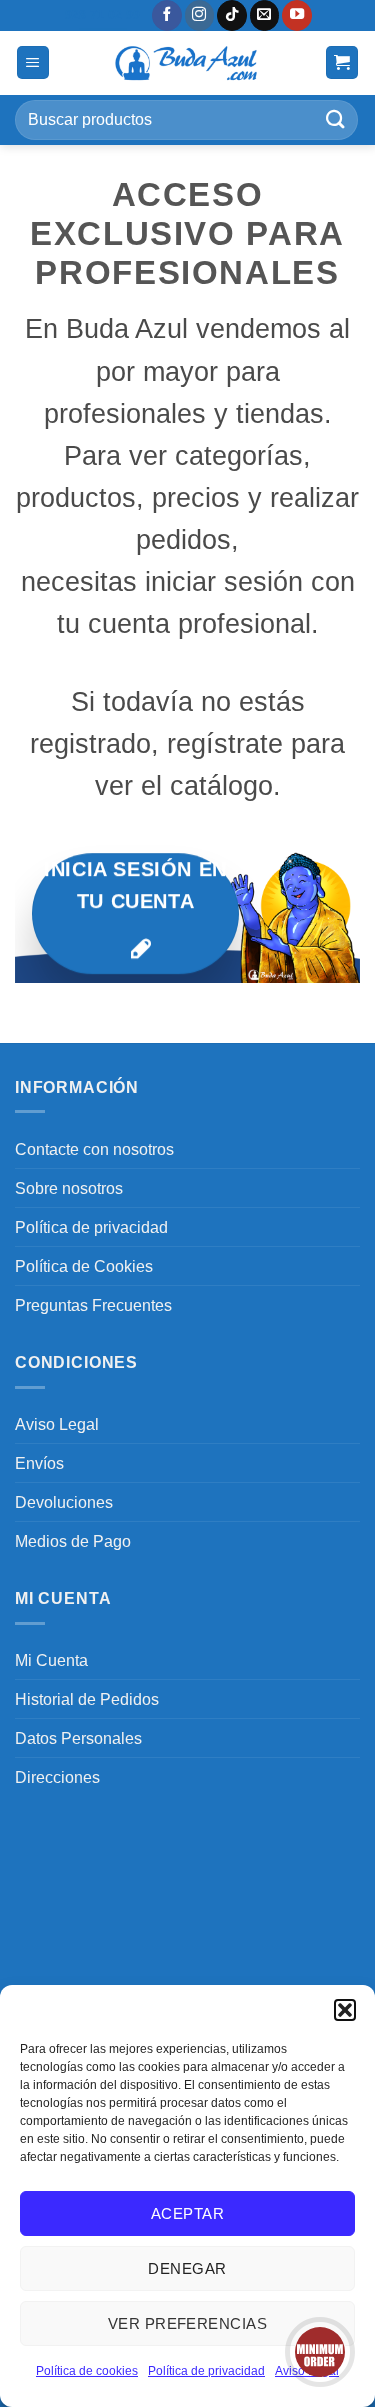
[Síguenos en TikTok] (232, 15)
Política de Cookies (84, 1266)
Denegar (187, 2268)
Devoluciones (64, 1502)
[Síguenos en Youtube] (297, 15)
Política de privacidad (206, 2371)
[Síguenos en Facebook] (167, 15)
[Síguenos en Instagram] (200, 15)
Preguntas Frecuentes (93, 1305)
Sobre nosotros (69, 1188)
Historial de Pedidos (87, 1699)
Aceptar (187, 2213)
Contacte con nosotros (94, 1149)
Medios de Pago (73, 1541)
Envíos (39, 1463)
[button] (345, 2010)
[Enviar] (336, 119)
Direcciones (57, 1777)
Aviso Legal (57, 1424)
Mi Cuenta (51, 1660)
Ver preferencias (187, 2323)
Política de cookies (87, 2371)
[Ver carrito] (342, 62)
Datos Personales (78, 1738)
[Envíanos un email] (265, 15)
